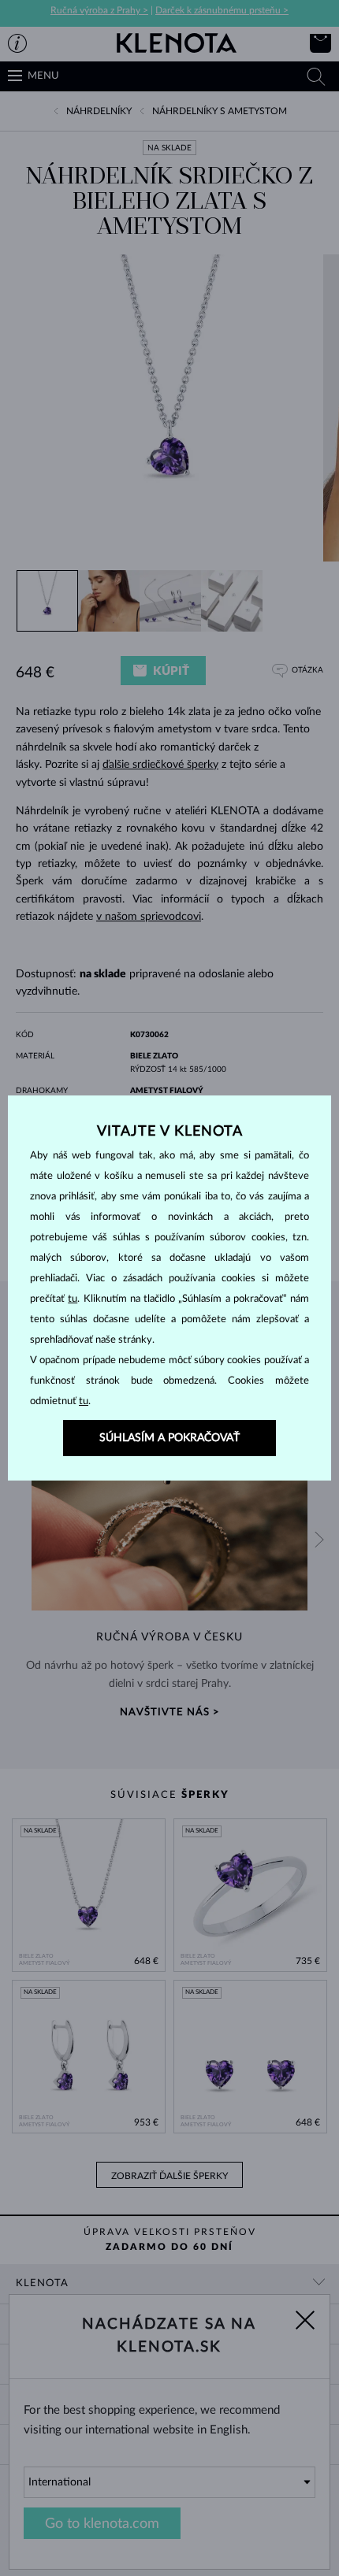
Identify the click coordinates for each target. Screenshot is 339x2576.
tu (73, 1299)
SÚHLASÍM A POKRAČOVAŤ (169, 1438)
